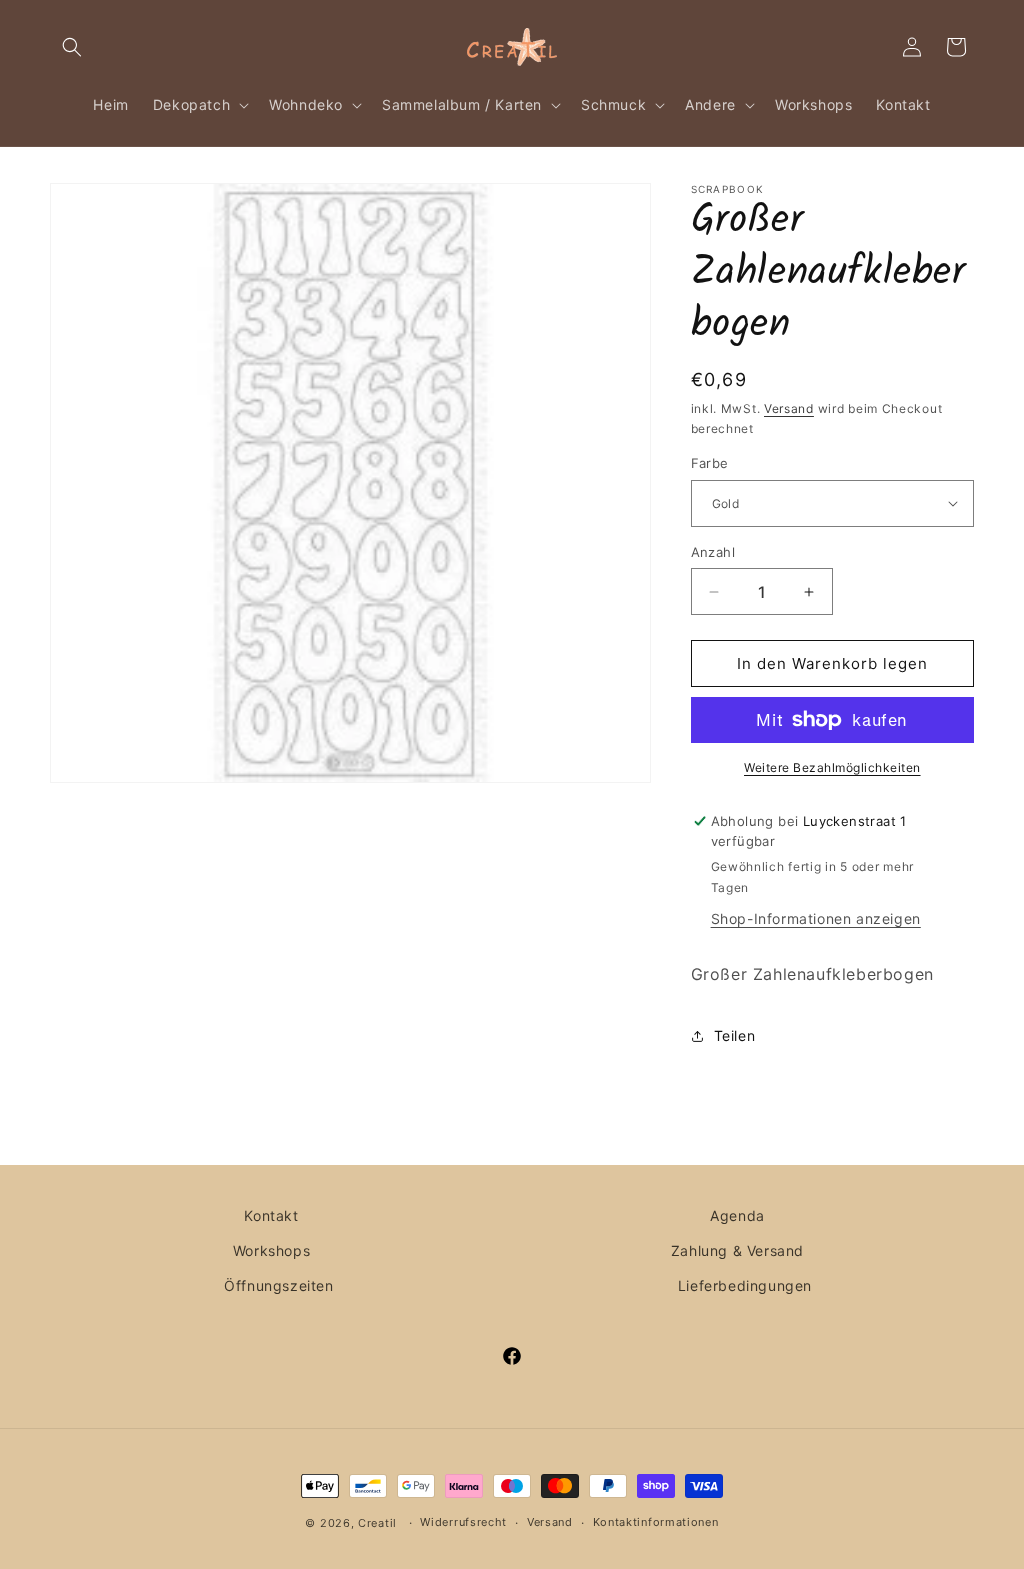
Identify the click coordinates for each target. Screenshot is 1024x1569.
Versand (789, 408)
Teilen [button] (735, 1035)
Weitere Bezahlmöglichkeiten (832, 767)
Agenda (737, 1215)
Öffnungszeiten (278, 1285)
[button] (72, 47)
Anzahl (713, 552)
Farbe (710, 463)
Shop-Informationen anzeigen (816, 918)
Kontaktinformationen (656, 1522)
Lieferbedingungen (745, 1285)
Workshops (271, 1250)
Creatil (377, 1523)
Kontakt (271, 1215)
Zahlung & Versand (737, 1250)
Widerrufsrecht (463, 1522)
